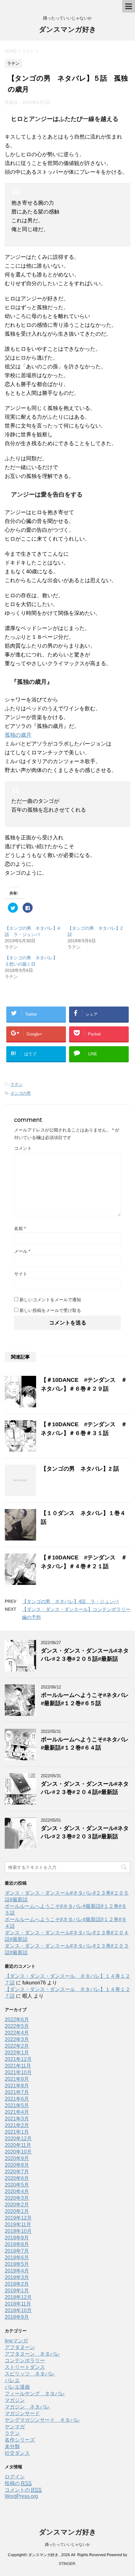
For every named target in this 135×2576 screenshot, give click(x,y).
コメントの (23, 2490)
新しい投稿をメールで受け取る (50, 1310)
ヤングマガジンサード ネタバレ (42, 2420)
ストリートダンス (25, 2367)
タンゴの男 (21, 1093)
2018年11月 (18, 2304)
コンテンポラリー (25, 2360)
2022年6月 (17, 2020)
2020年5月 (17, 2185)
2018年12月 (18, 2297)
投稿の (18, 2483)
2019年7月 (17, 2251)
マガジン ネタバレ (27, 2407)
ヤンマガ (15, 2427)
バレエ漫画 (17, 2387)
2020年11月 (18, 2145)
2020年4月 (17, 2191)
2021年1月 (17, 2132)
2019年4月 (17, 2271)
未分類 (12, 2446)
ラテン (16, 1084)
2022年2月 (17, 2046)
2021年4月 (17, 2112)
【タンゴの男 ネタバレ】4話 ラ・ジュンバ (70, 1601)
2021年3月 (17, 2119)
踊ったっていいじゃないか (67, 2545)
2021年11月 (18, 2066)
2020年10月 (18, 2152)
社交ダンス (17, 2453)
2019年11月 (18, 2224)
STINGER (67, 2564)
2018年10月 (18, 2310)
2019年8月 (17, 2244)
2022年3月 (17, 2039)
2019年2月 (17, 2284)
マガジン (15, 2400)
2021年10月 (18, 2072)
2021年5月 (17, 2105)
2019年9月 (17, 2238)
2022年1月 (17, 2053)
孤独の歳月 (18, 735)
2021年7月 (17, 2092)
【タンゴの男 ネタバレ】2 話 (80, 1469)
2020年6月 (17, 2178)
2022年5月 (17, 2026)
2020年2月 (17, 2205)
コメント (23, 1148)
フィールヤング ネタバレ (35, 2394)
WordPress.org (21, 2496)
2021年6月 (17, 2099)
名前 (20, 1228)
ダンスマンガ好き (68, 29)
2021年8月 (17, 2086)
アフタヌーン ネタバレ (32, 2354)
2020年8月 (17, 2165)
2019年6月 (17, 2258)
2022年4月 (17, 2033)
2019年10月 (18, 2231)
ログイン (15, 2477)
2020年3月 (17, 2198)
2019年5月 (17, 2264)
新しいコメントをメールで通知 (50, 1300)
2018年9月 (17, 2317)
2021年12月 (18, 2059)
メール (22, 1251)
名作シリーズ (20, 2440)
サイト (21, 1274)
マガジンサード (22, 2413)
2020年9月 (17, 2158)
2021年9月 (17, 2079)
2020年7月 (17, 2172)
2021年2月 (17, 2125)
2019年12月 (18, 2218)
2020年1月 (17, 2211)
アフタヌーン (20, 2347)
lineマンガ (16, 2341)
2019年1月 (17, 2291)
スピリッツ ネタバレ (30, 2374)
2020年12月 (18, 2139)
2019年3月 (17, 2277)
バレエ (12, 2380)
